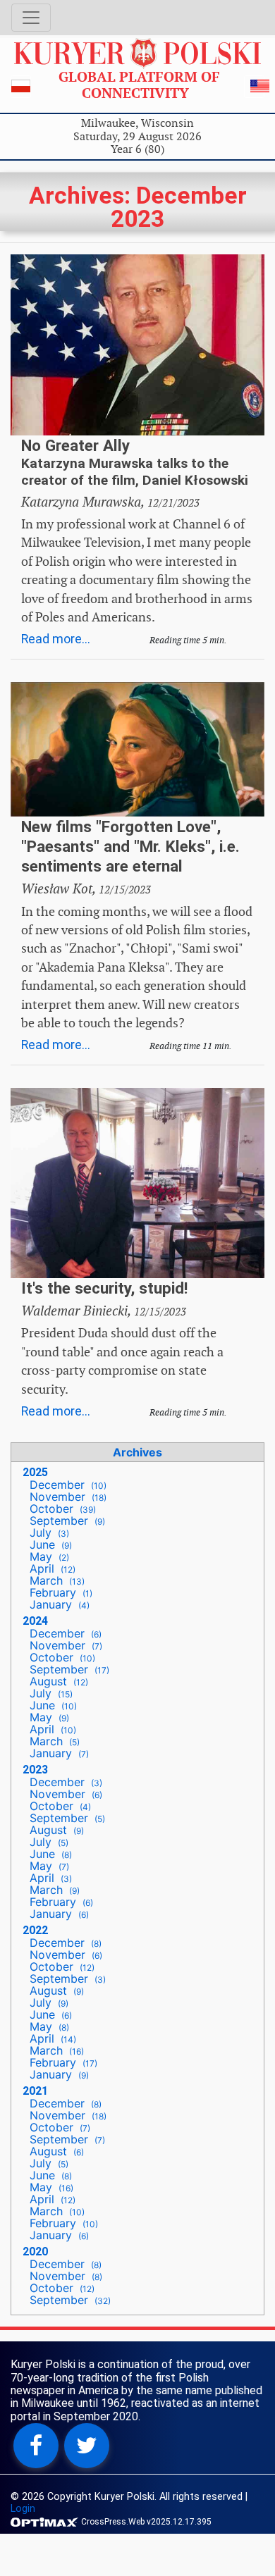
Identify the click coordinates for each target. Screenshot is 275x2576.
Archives (137, 1452)
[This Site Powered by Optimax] (46, 2521)
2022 (35, 1930)
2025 (35, 1472)
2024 (35, 1621)
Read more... (56, 639)
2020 (35, 2252)
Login (23, 2509)
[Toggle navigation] (31, 18)
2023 (35, 1770)
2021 (35, 2091)
